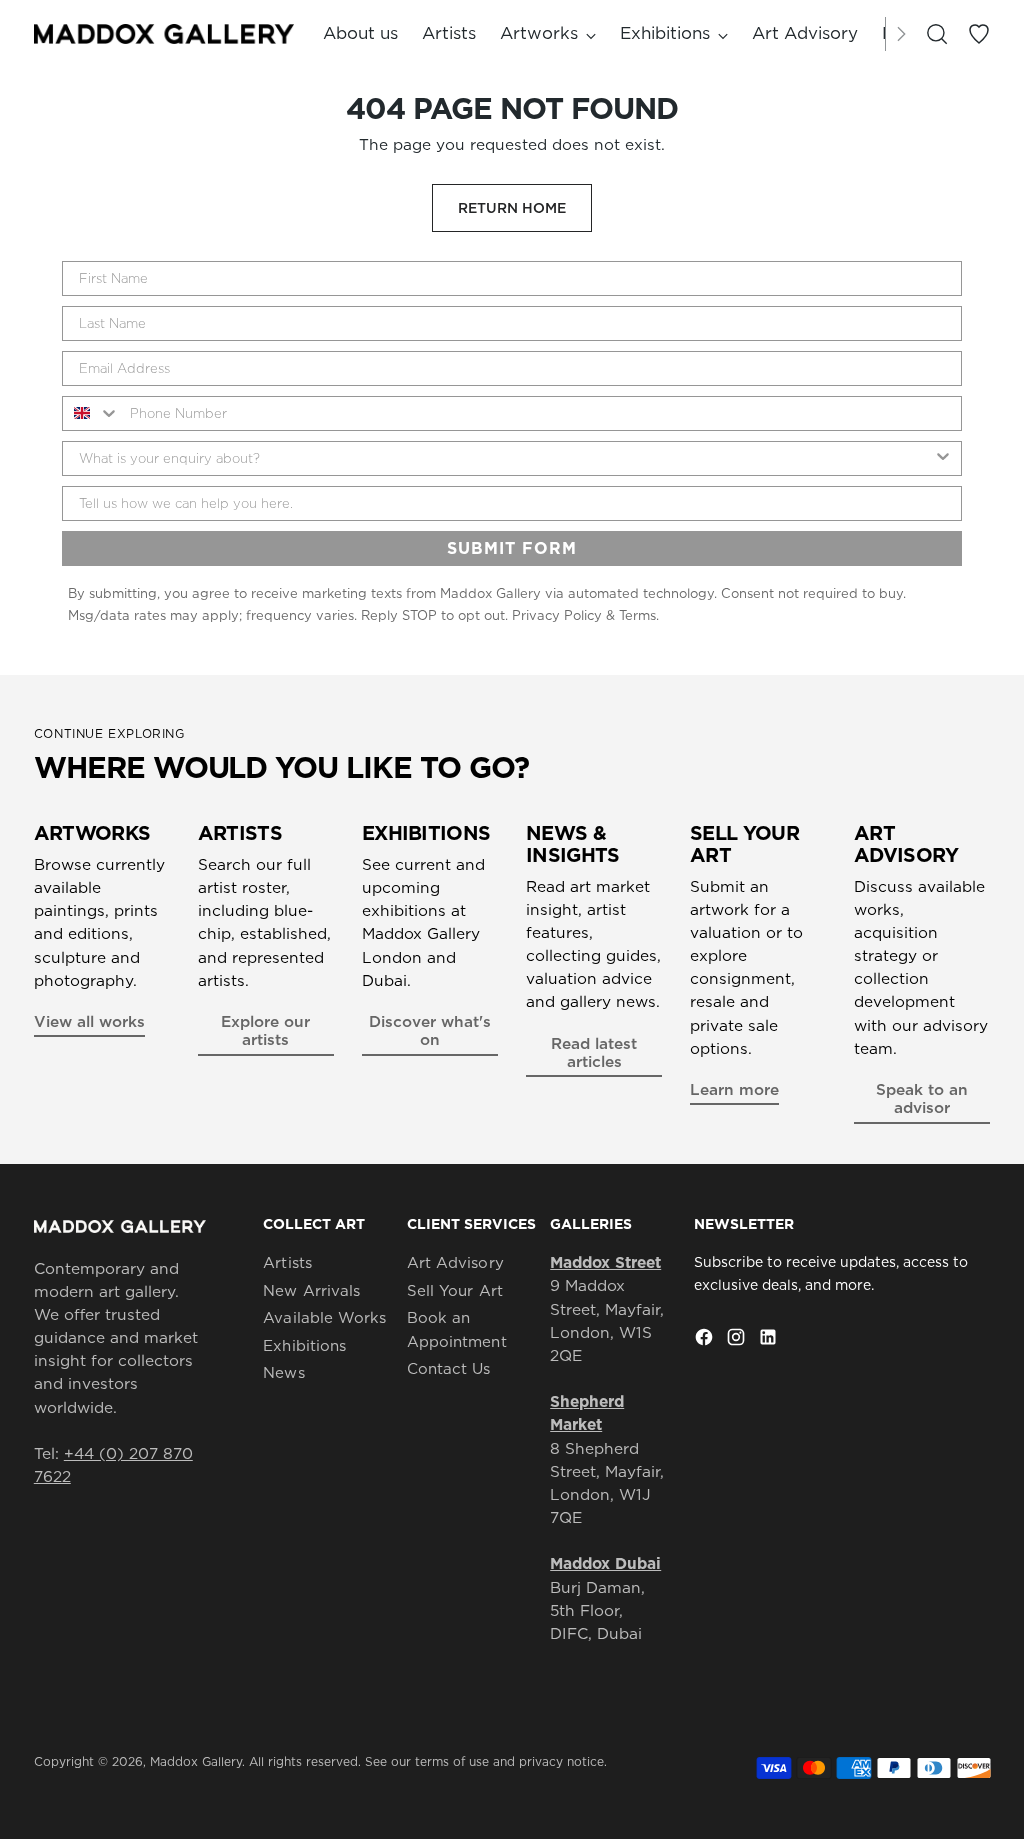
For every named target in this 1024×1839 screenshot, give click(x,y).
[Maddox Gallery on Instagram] (738, 1340)
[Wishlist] (979, 34)
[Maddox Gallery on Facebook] (706, 1340)
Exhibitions (304, 1345)
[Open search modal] (937, 34)
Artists (287, 1262)
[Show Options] (943, 458)
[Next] (901, 34)
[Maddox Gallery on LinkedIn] (770, 1340)
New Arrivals (311, 1290)
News (283, 1372)
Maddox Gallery (196, 1761)
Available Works (324, 1317)
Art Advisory (455, 1262)
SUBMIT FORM (512, 548)
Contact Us (449, 1368)
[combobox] (91, 413)
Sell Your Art (455, 1290)
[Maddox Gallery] (164, 33)
